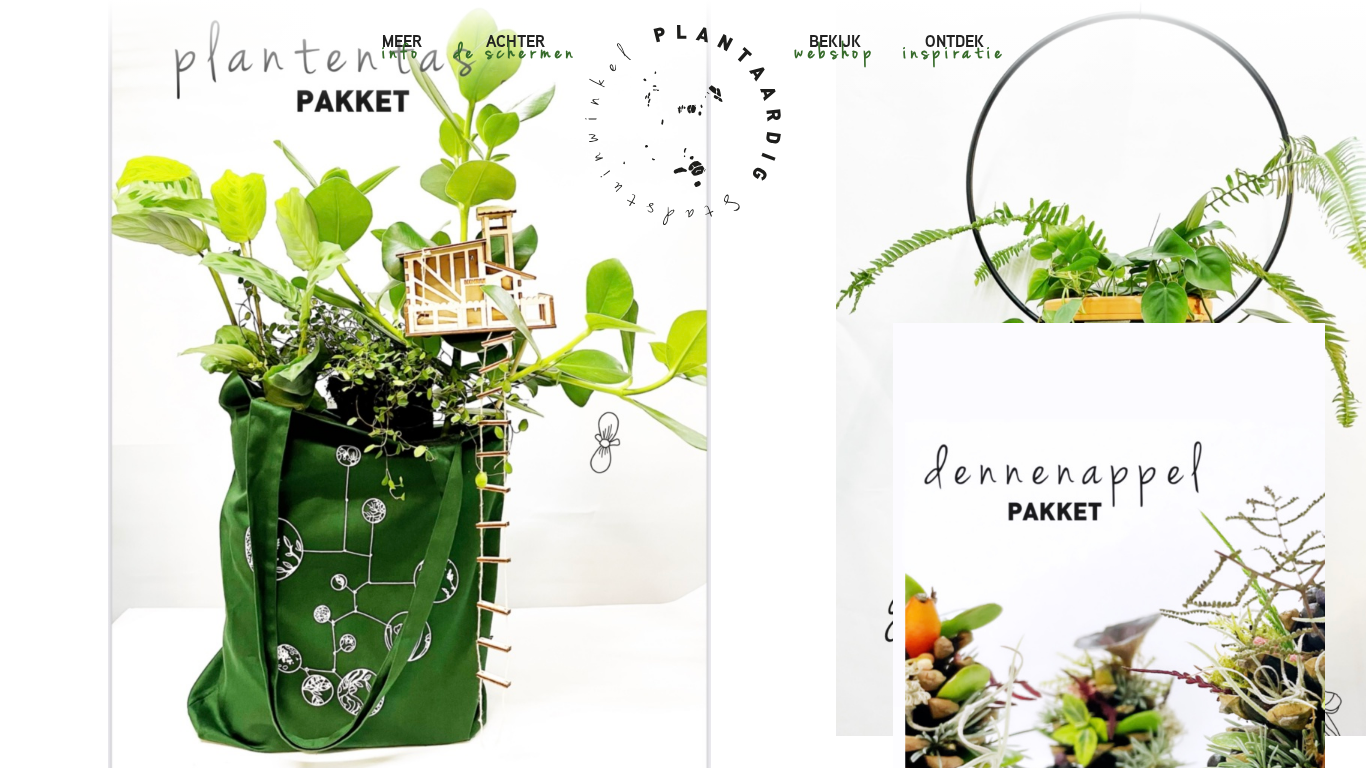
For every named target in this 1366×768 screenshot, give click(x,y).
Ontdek (954, 41)
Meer (402, 41)
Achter (515, 41)
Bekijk (835, 41)
